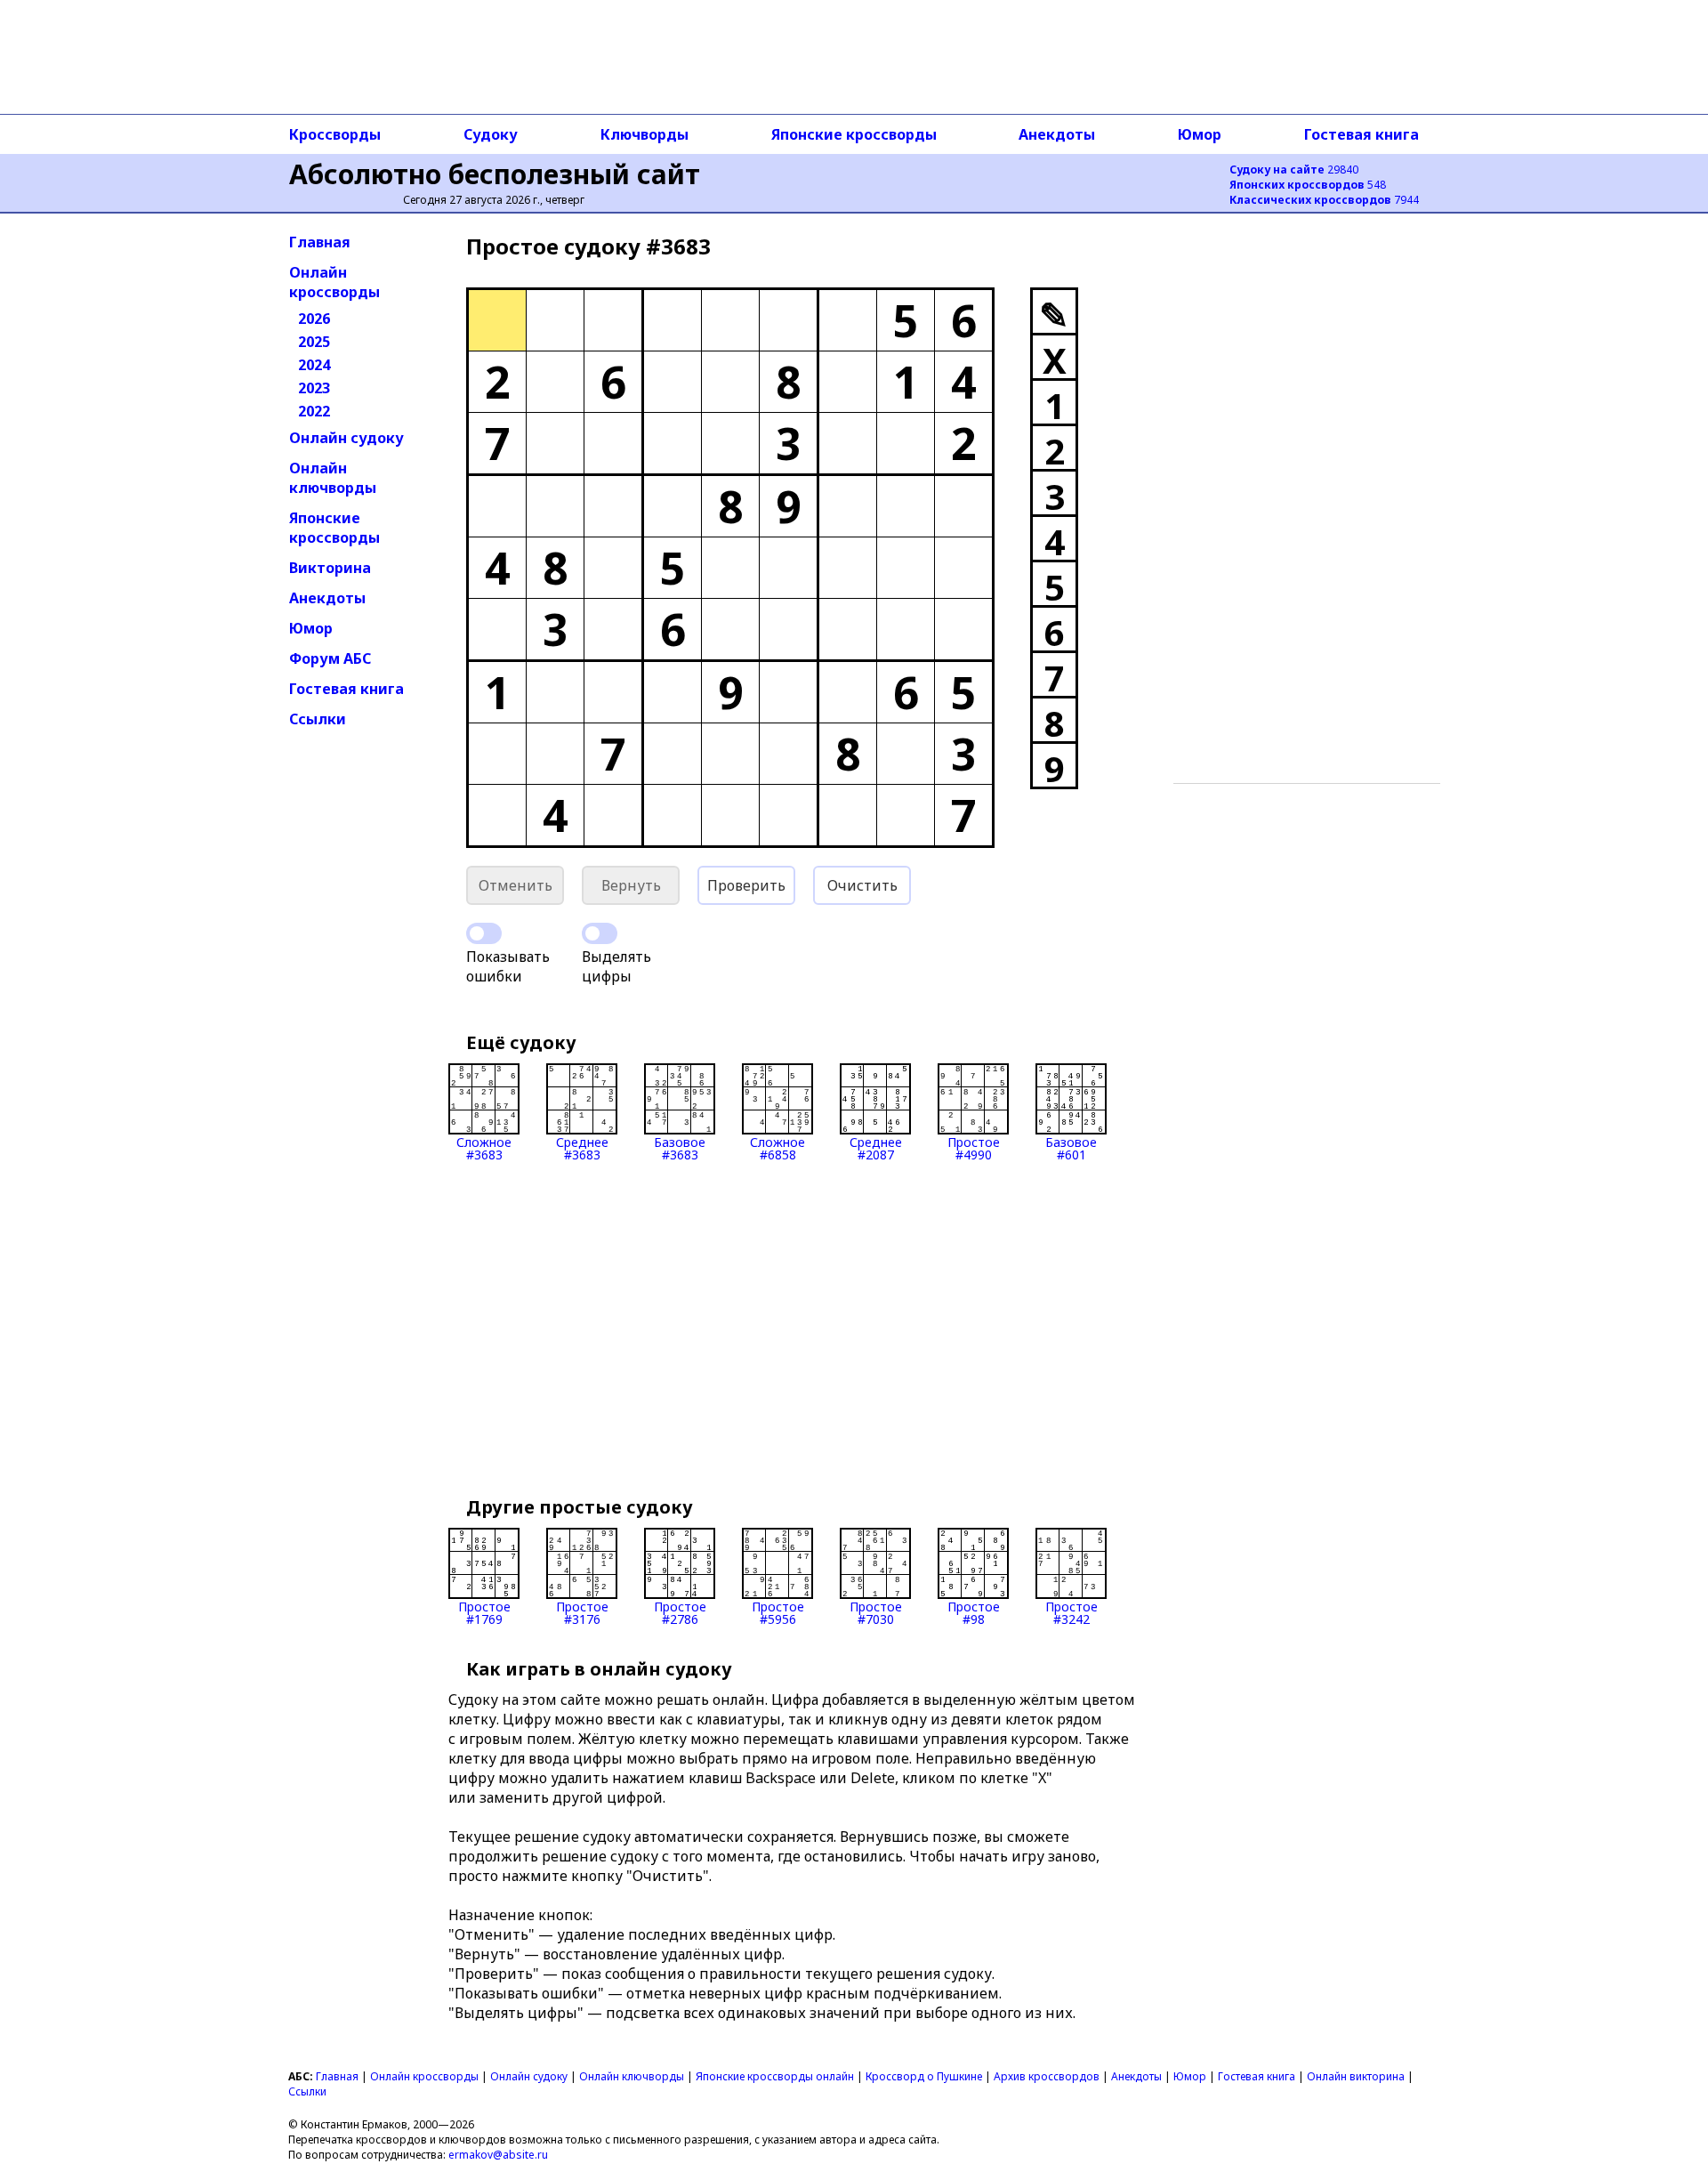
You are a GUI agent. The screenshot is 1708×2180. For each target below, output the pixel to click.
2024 (314, 365)
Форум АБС (330, 658)
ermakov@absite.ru (498, 2155)
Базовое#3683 (680, 1147)
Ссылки (318, 719)
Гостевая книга (1362, 134)
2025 (314, 342)
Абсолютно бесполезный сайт (495, 174)
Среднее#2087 (876, 1147)
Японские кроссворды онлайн (775, 2076)
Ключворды (645, 134)
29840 (1294, 170)
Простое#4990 (974, 1147)
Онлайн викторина (1356, 2076)
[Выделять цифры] (600, 933)
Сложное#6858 (777, 1147)
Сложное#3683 (484, 1147)
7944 (1324, 200)
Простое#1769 (484, 1612)
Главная (320, 242)
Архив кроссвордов (1047, 2076)
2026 (314, 319)
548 (1308, 185)
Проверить (746, 885)
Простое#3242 (1072, 1612)
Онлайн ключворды (333, 478)
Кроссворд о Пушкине (924, 2076)
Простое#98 (974, 1612)
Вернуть (631, 885)
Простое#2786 (680, 1612)
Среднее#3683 (582, 1147)
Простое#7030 (876, 1612)
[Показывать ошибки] (484, 933)
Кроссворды (335, 134)
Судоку (491, 134)
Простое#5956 (778, 1612)
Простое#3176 (582, 1612)
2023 (314, 388)
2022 (314, 411)
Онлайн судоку (346, 438)
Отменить (516, 885)
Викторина (330, 568)
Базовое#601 (1071, 1147)
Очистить (862, 885)
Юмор (1200, 134)
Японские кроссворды (854, 134)
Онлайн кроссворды (334, 282)
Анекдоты (1057, 134)
